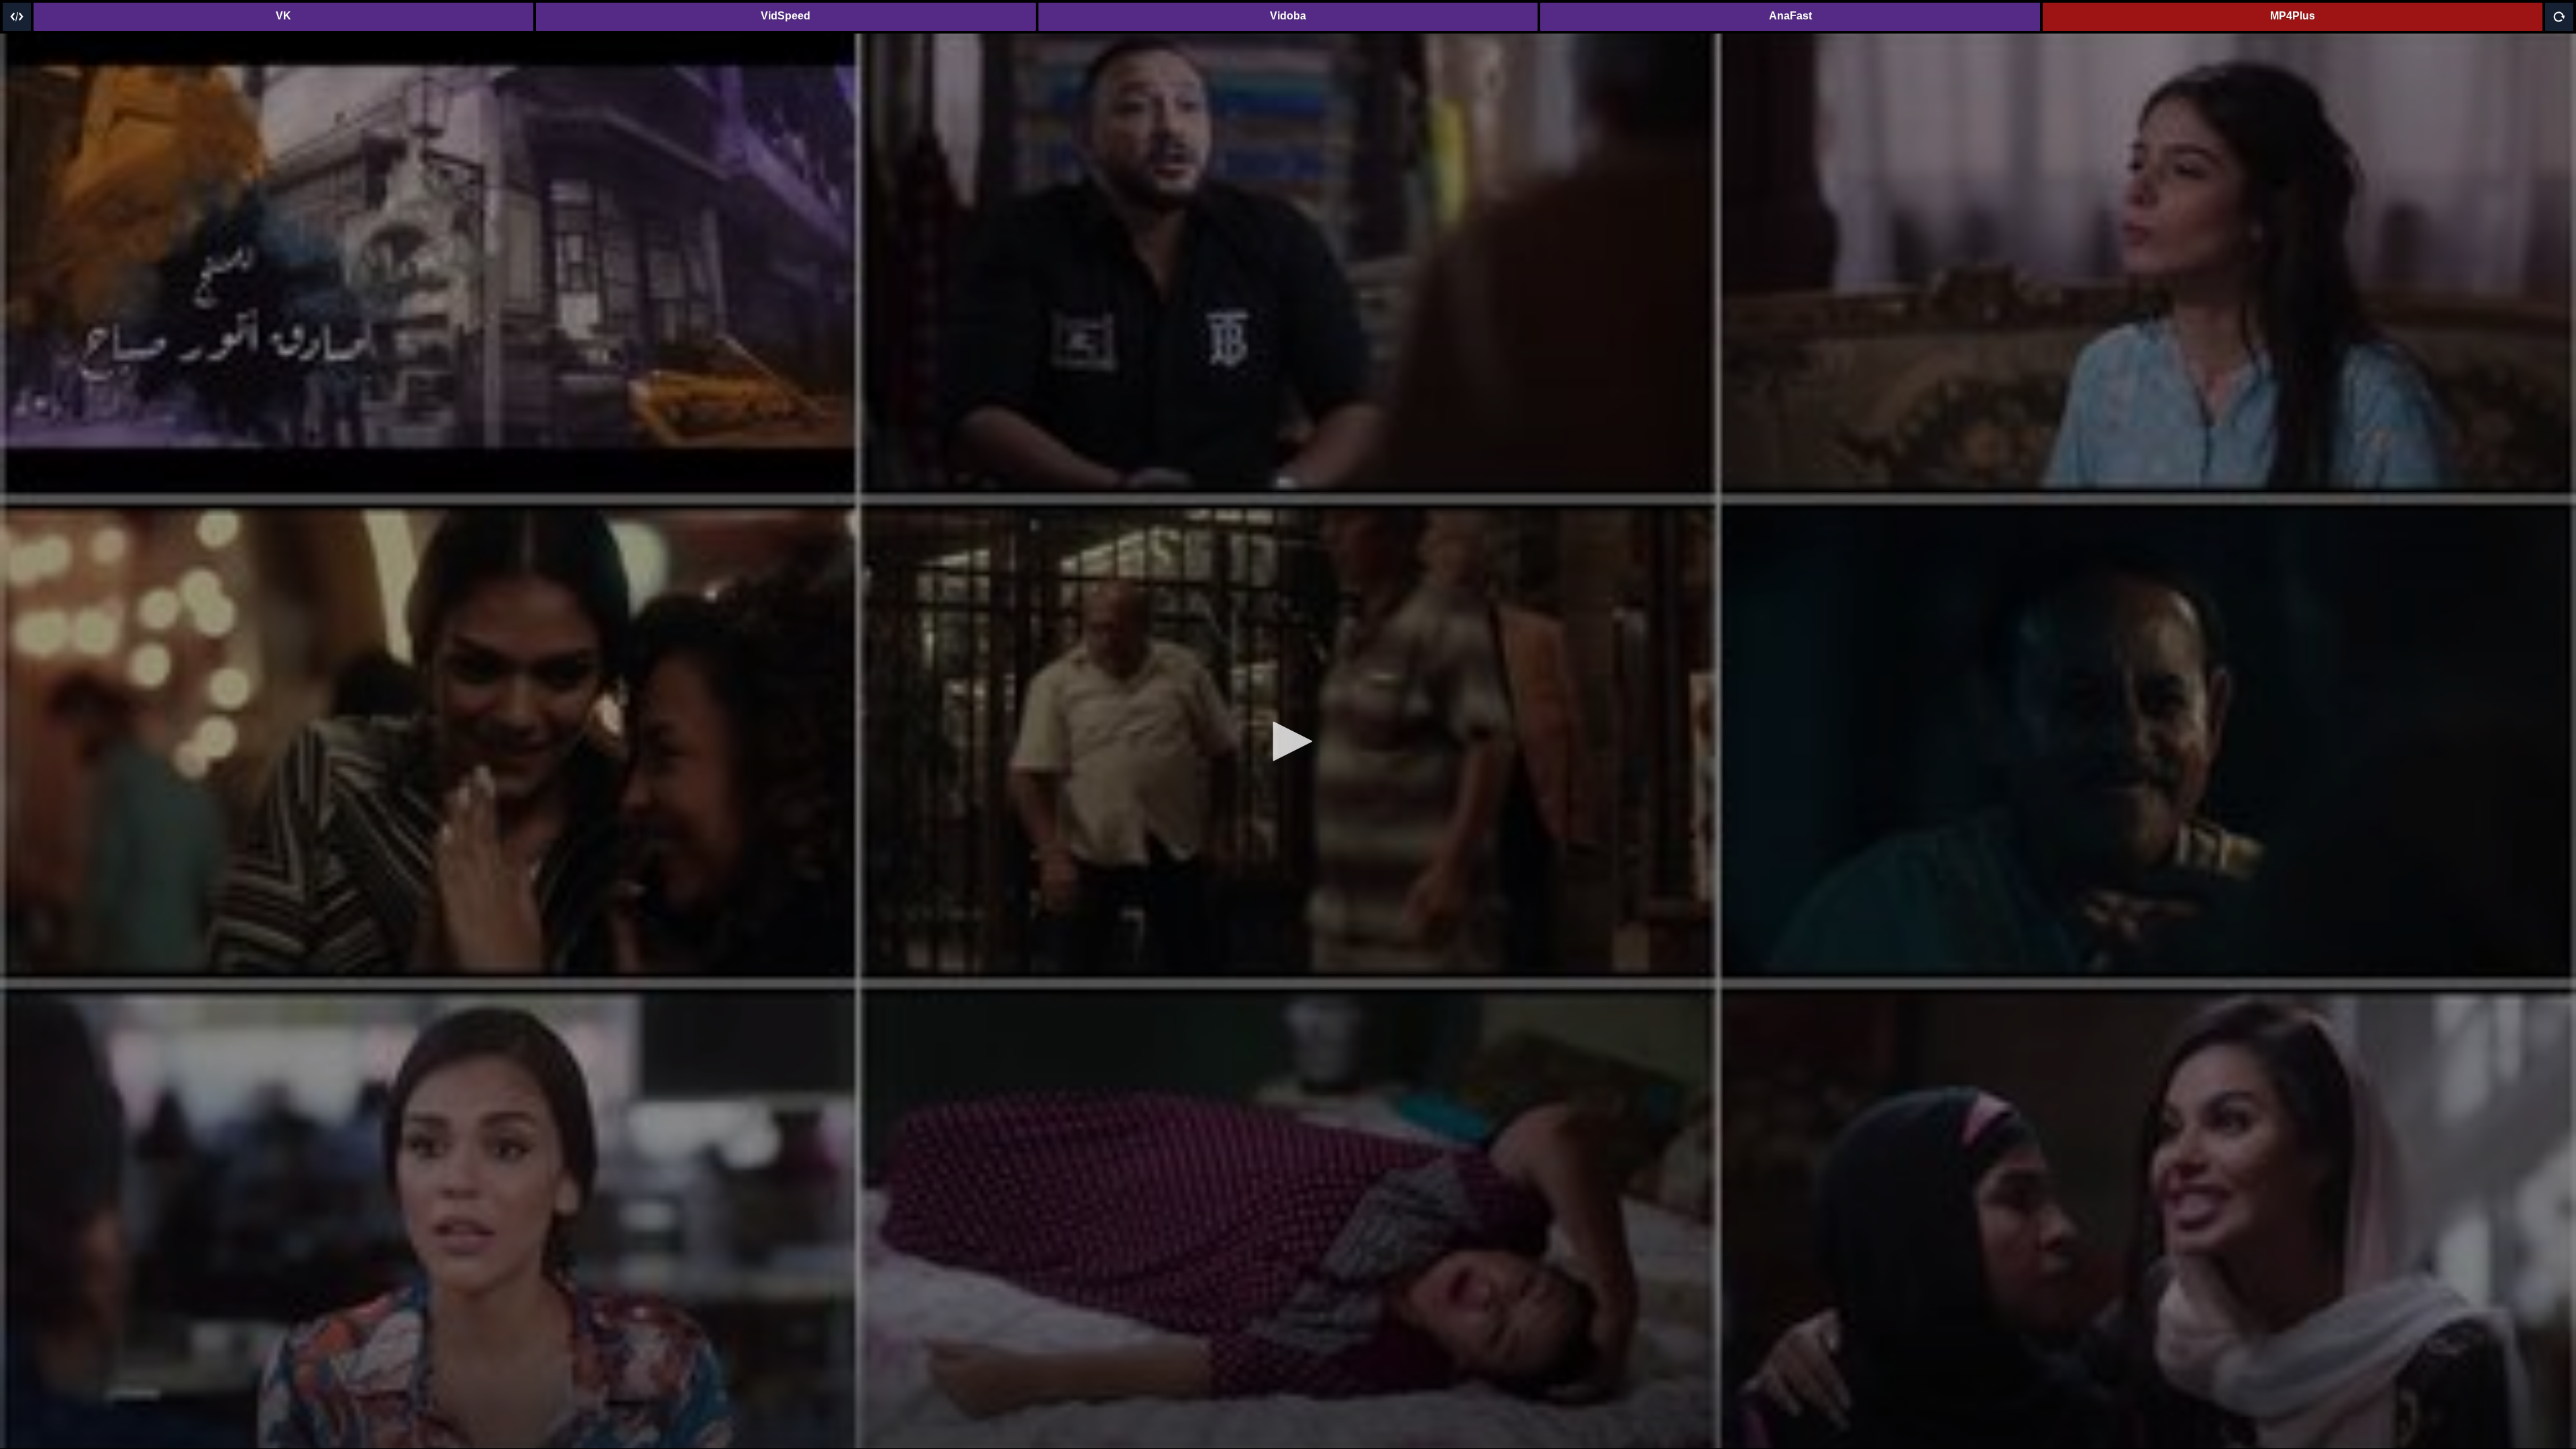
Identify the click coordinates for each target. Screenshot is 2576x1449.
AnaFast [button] (1790, 16)
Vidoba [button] (1288, 16)
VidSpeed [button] (786, 16)
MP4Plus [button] (2293, 16)
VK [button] (283, 16)
